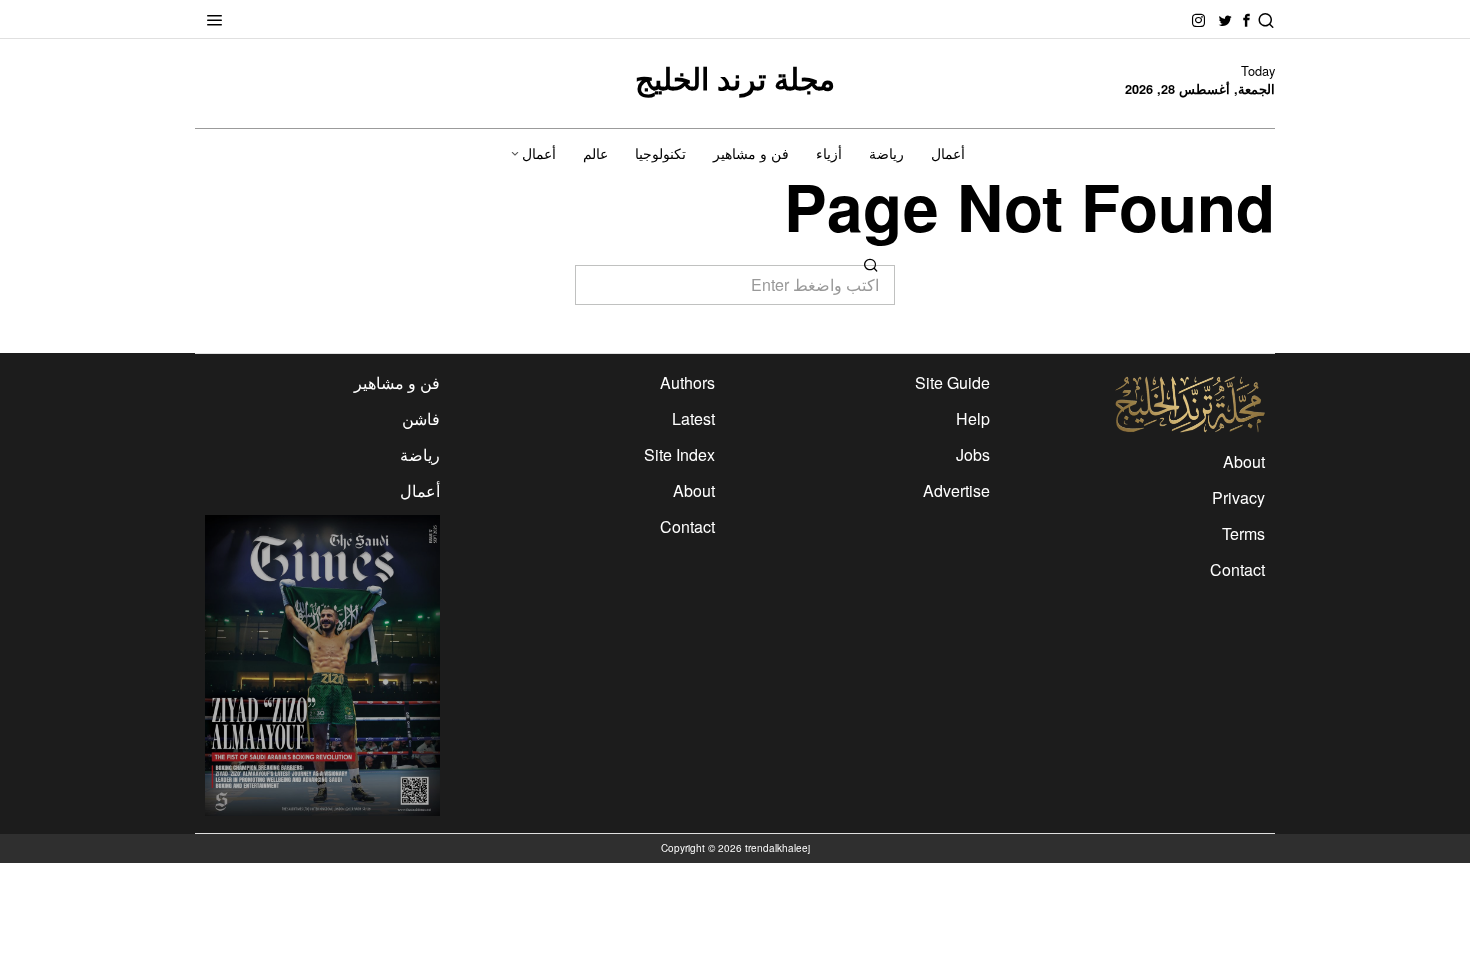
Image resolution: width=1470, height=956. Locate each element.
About (1244, 461)
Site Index (679, 454)
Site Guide (952, 382)
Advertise (956, 490)
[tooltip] (1246, 20)
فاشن (421, 418)
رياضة (420, 454)
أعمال (420, 490)
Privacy (1238, 497)
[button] (871, 265)
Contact (1237, 569)
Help (973, 418)
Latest (693, 418)
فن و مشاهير (397, 382)
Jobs (973, 454)
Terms (1243, 533)
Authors (687, 382)
